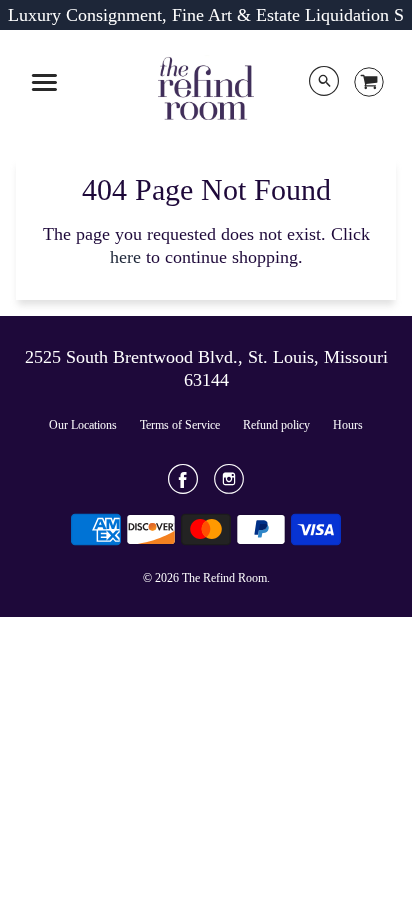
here (125, 257)
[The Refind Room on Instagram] (229, 486)
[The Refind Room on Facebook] (183, 486)
